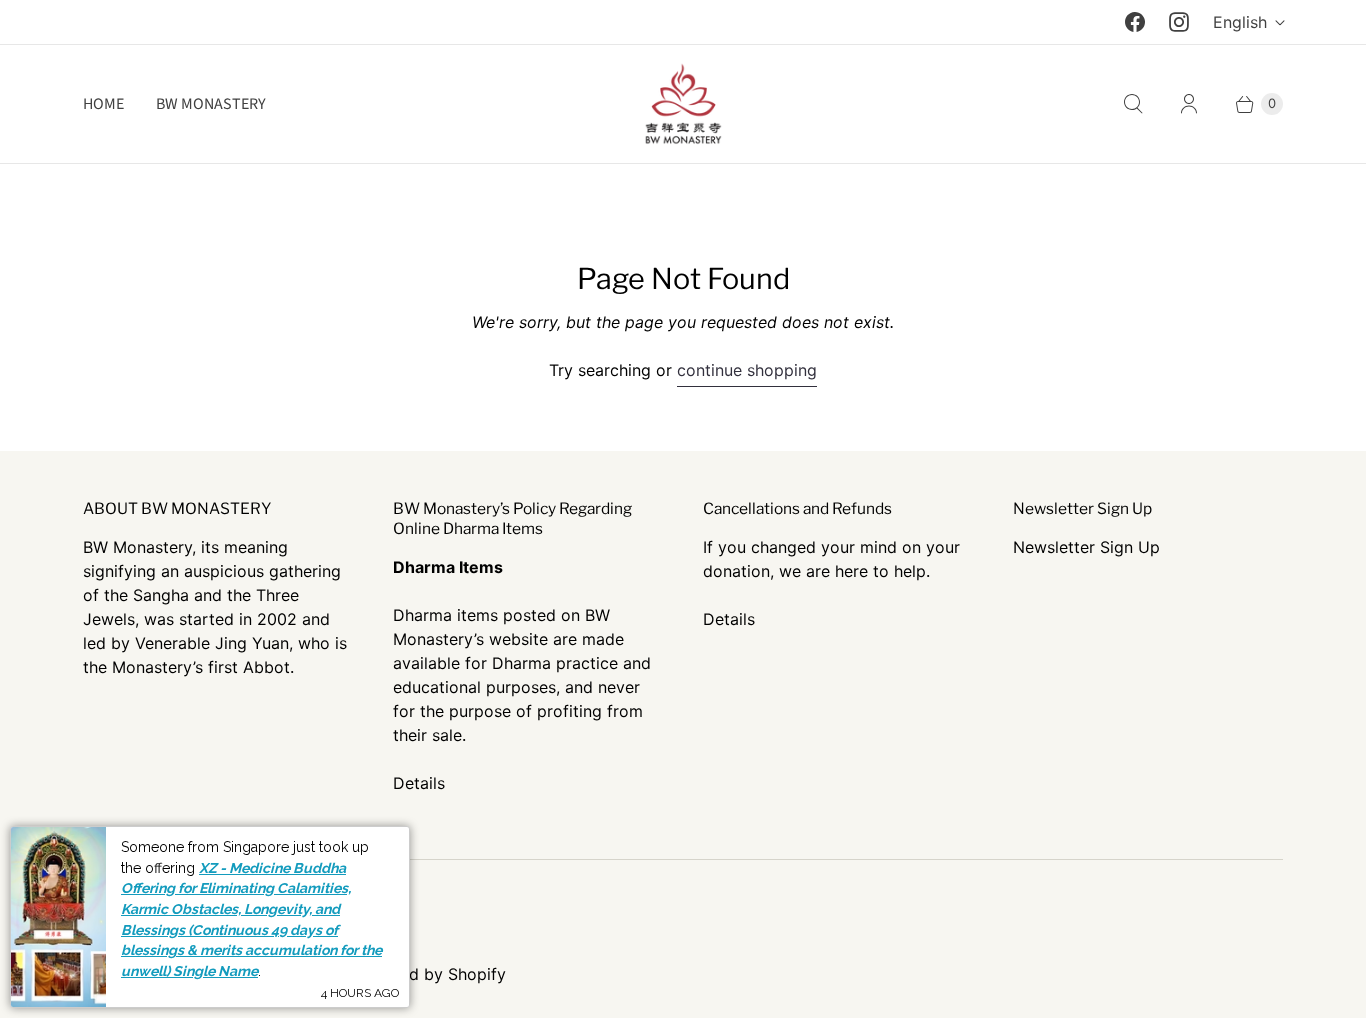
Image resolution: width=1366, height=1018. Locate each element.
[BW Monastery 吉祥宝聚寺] (683, 104)
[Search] (1133, 104)
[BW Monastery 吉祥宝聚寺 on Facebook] (1135, 22)
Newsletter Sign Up (1086, 547)
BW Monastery (211, 104)
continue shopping (747, 370)
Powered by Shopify (429, 974)
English (1240, 22)
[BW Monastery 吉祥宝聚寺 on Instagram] (1179, 22)
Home (103, 104)
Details (419, 783)
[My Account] (1189, 104)
